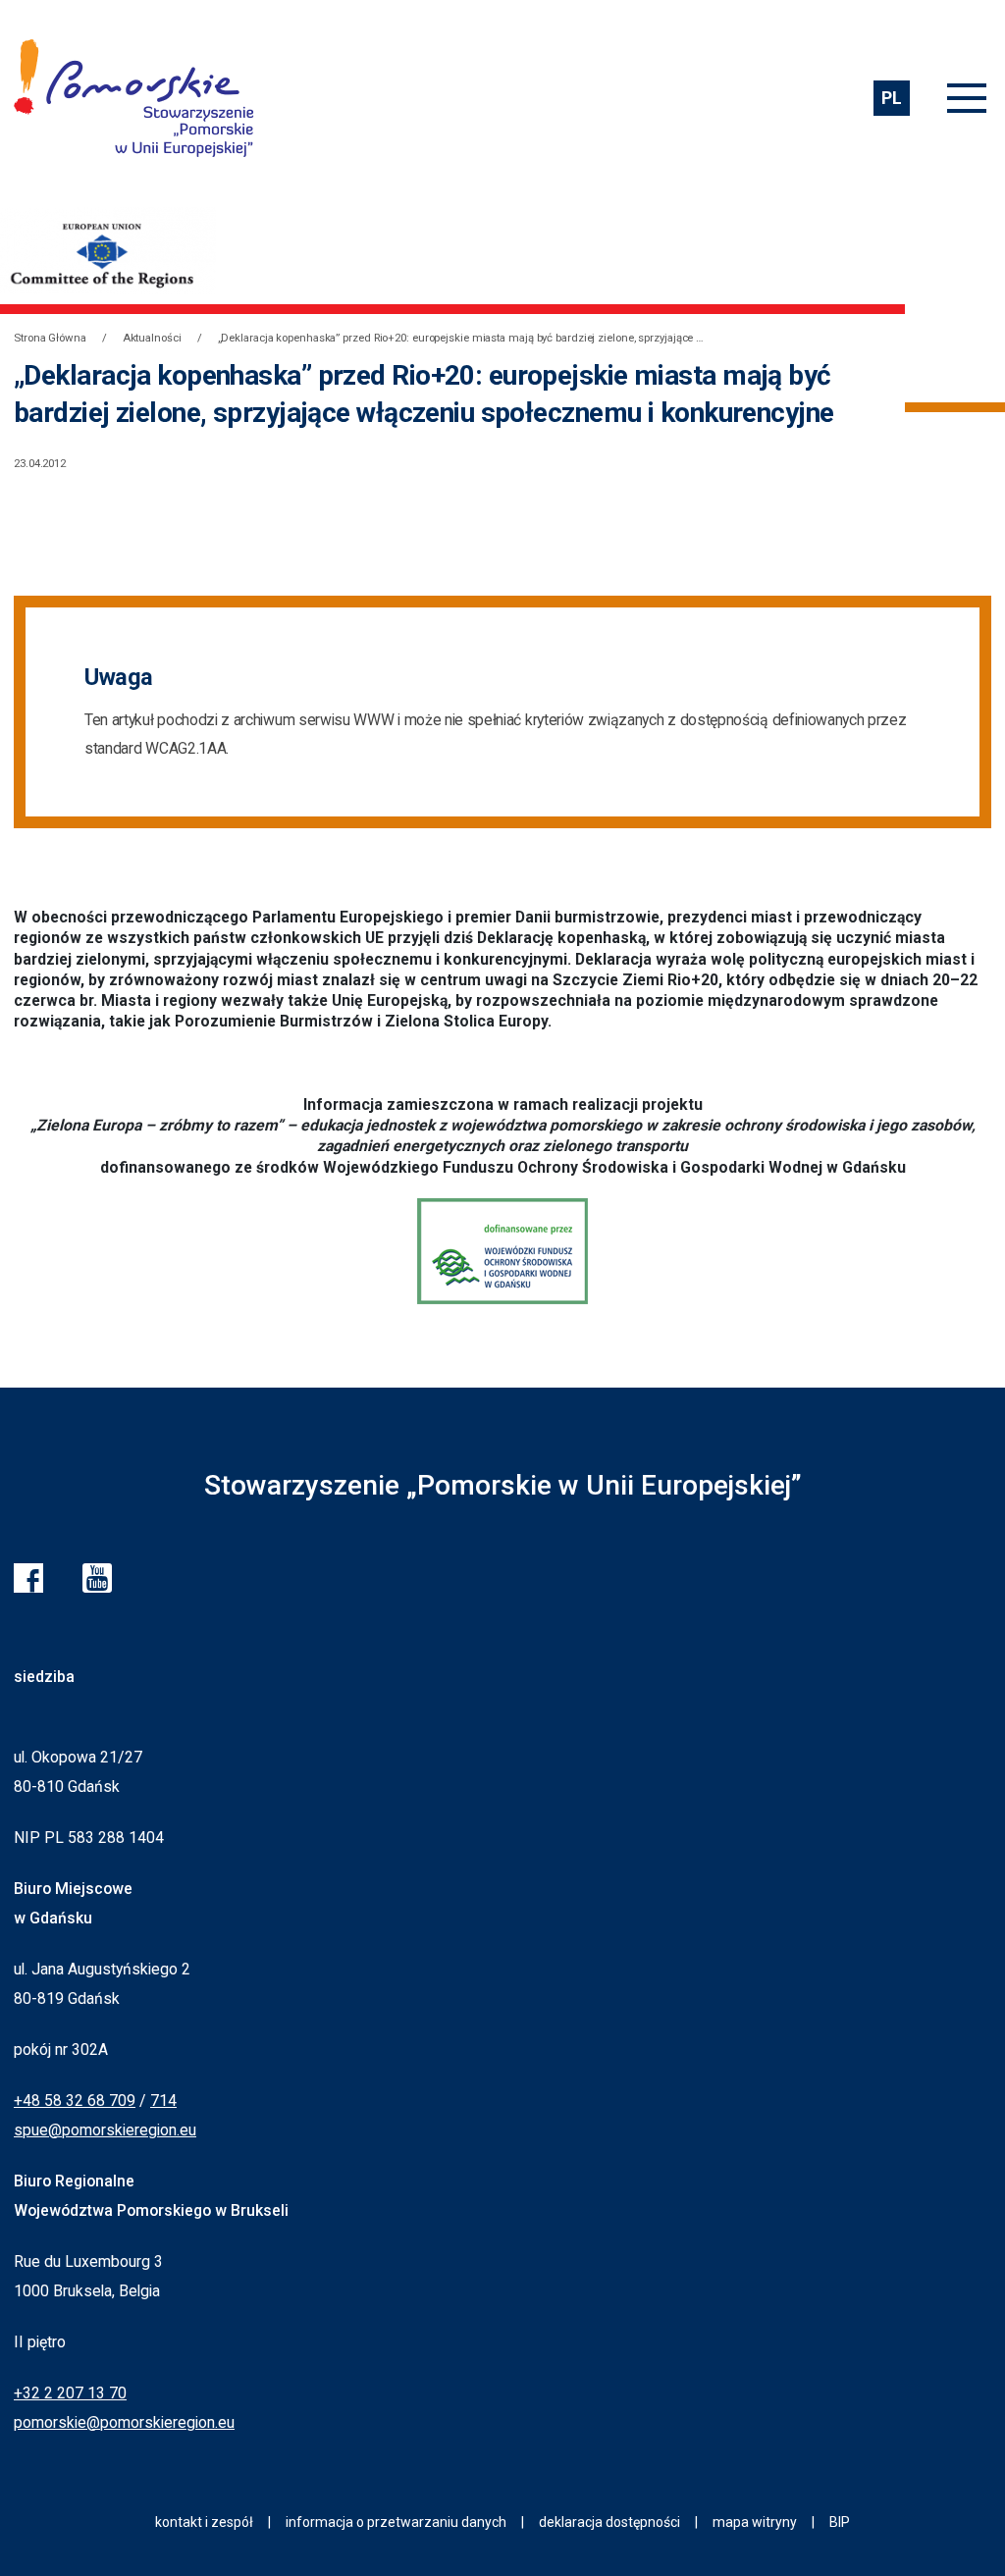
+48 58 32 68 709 (75, 2101)
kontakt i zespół (204, 2522)
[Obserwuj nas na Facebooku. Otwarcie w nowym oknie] (28, 1578)
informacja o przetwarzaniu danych (396, 2522)
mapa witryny (755, 2522)
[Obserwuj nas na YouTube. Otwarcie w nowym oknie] (97, 1578)
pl (891, 98)
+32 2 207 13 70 (70, 2393)
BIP (840, 2522)
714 (163, 2101)
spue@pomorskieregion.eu (105, 2130)
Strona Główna (50, 338)
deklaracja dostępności (609, 2522)
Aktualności (152, 338)
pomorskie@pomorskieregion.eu (124, 2422)
